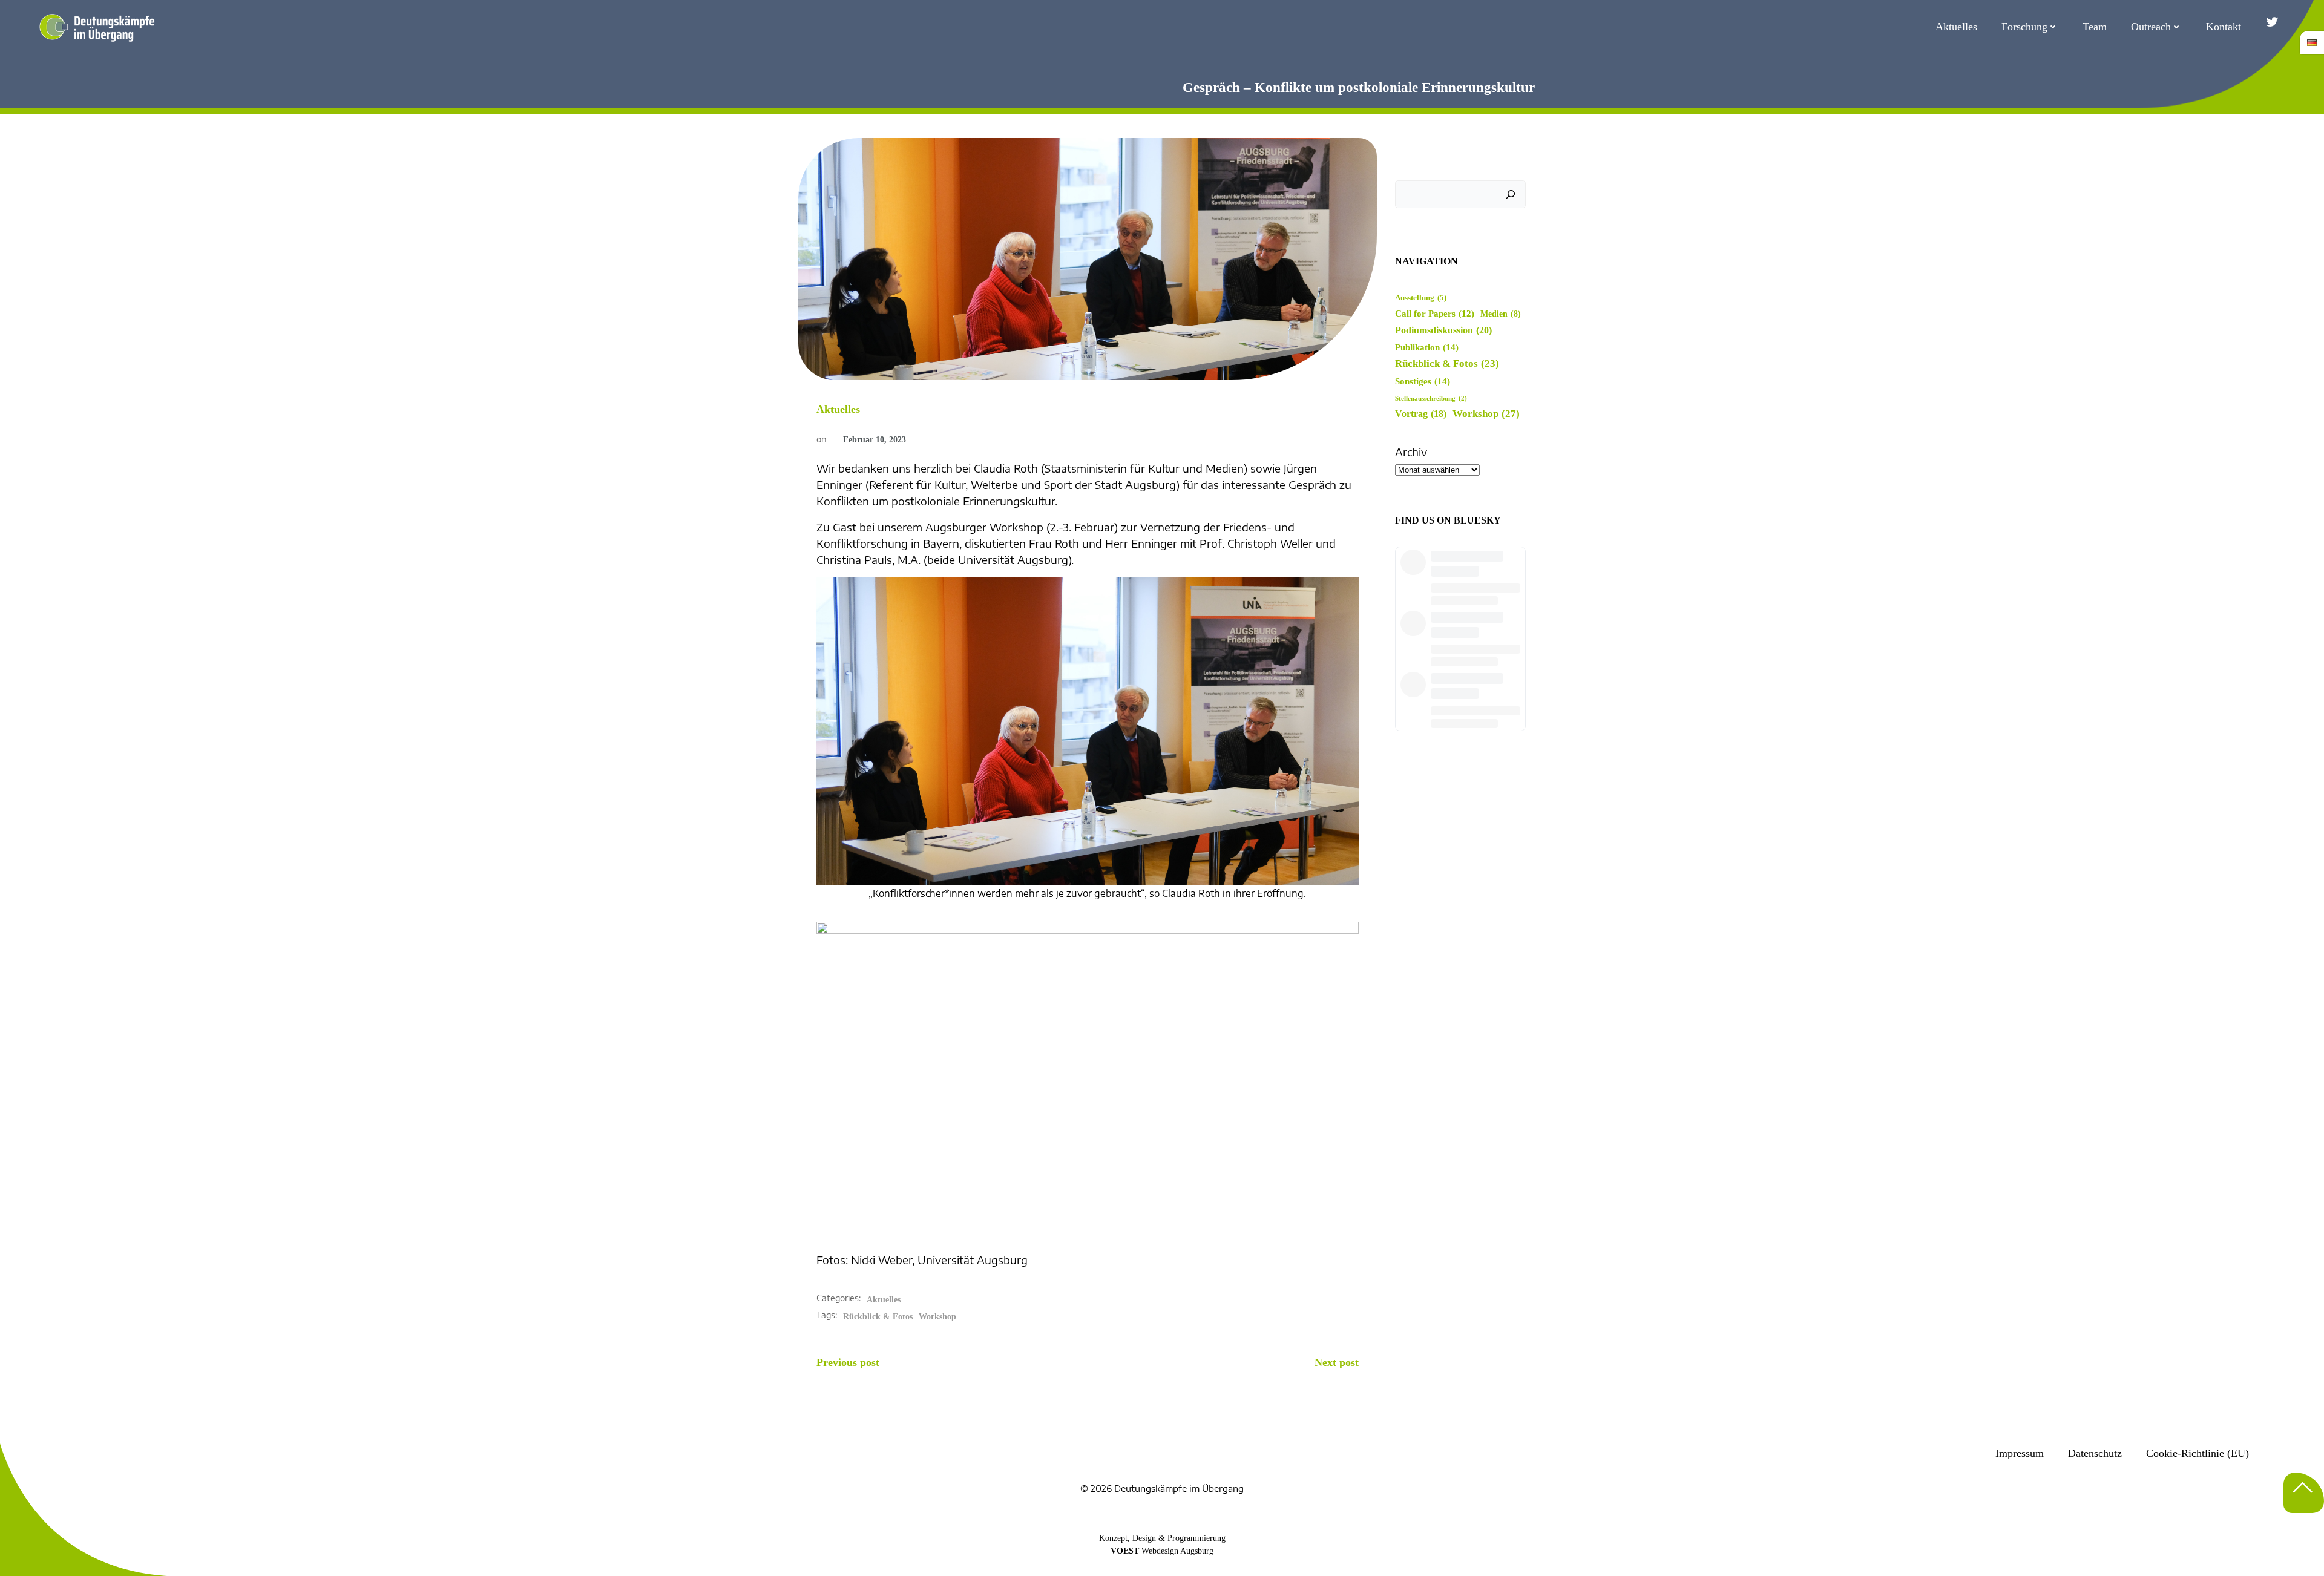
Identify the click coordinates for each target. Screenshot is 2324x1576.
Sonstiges (1423, 381)
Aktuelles (1956, 27)
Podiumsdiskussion (1443, 330)
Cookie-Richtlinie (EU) (2198, 1453)
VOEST (1125, 1551)
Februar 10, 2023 (875, 440)
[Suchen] (1511, 194)
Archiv (1411, 452)
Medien (1501, 314)
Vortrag (1421, 414)
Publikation (1427, 347)
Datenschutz (2095, 1453)
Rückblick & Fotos (878, 1317)
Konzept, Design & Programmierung (1162, 1538)
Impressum (2020, 1453)
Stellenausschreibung (1431, 399)
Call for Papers (1435, 314)
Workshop (937, 1317)
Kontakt (2224, 27)
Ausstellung (1421, 298)
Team (2095, 27)
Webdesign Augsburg (1177, 1551)
